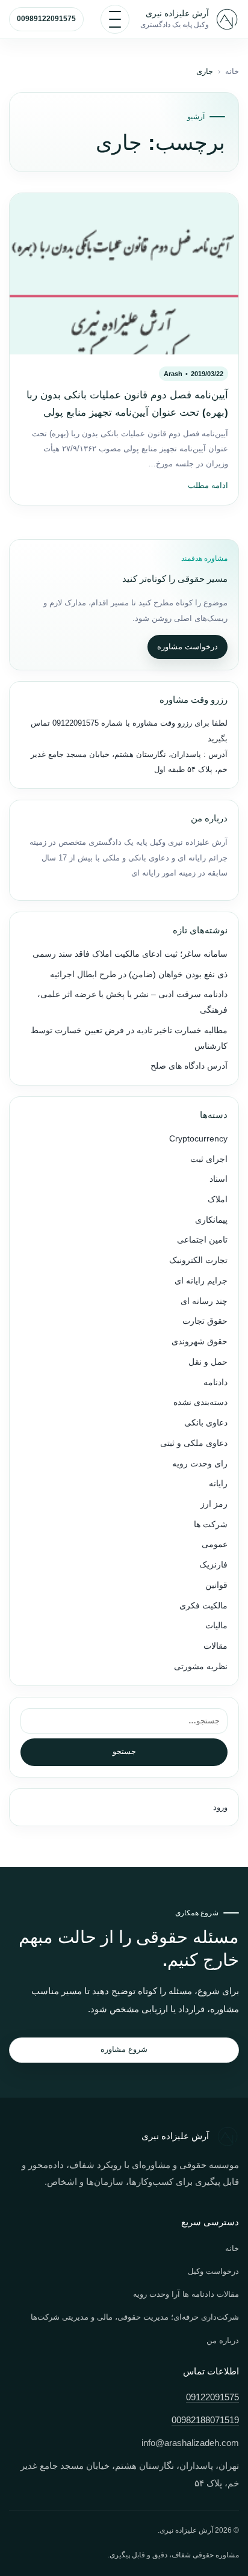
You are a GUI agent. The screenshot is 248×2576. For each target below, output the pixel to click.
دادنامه (215, 1382)
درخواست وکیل (213, 2271)
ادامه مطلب (208, 486)
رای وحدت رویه (200, 1464)
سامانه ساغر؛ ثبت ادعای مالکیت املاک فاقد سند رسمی (130, 954)
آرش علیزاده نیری (177, 13)
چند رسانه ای (204, 1301)
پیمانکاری (211, 1220)
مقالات (215, 1646)
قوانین (216, 1585)
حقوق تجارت (205, 1321)
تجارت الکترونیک (198, 1260)
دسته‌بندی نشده (200, 1402)
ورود (220, 1807)
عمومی (215, 1544)
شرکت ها (211, 1524)
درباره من (223, 2340)
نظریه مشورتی (201, 1666)
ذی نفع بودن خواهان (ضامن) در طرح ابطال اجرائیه (139, 974)
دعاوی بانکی (206, 1423)
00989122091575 (46, 19)
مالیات (216, 1626)
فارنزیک (213, 1565)
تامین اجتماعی (202, 1240)
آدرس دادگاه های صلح (189, 1066)
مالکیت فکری (203, 1606)
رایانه (218, 1484)
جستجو (124, 1751)
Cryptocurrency (198, 1139)
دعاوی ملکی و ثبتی (194, 1443)
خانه (232, 72)
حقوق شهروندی (200, 1342)
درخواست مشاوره (188, 647)
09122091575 (74, 723)
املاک (218, 1200)
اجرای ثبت (209, 1159)
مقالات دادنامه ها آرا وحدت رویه (186, 2294)
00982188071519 (205, 2420)
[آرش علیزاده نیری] (227, 19)
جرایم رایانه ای (201, 1281)
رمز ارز (214, 1504)
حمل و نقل (208, 1362)
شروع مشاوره (124, 2049)
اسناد (219, 1179)
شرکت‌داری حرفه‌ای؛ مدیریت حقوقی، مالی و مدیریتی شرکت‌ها (135, 2317)
